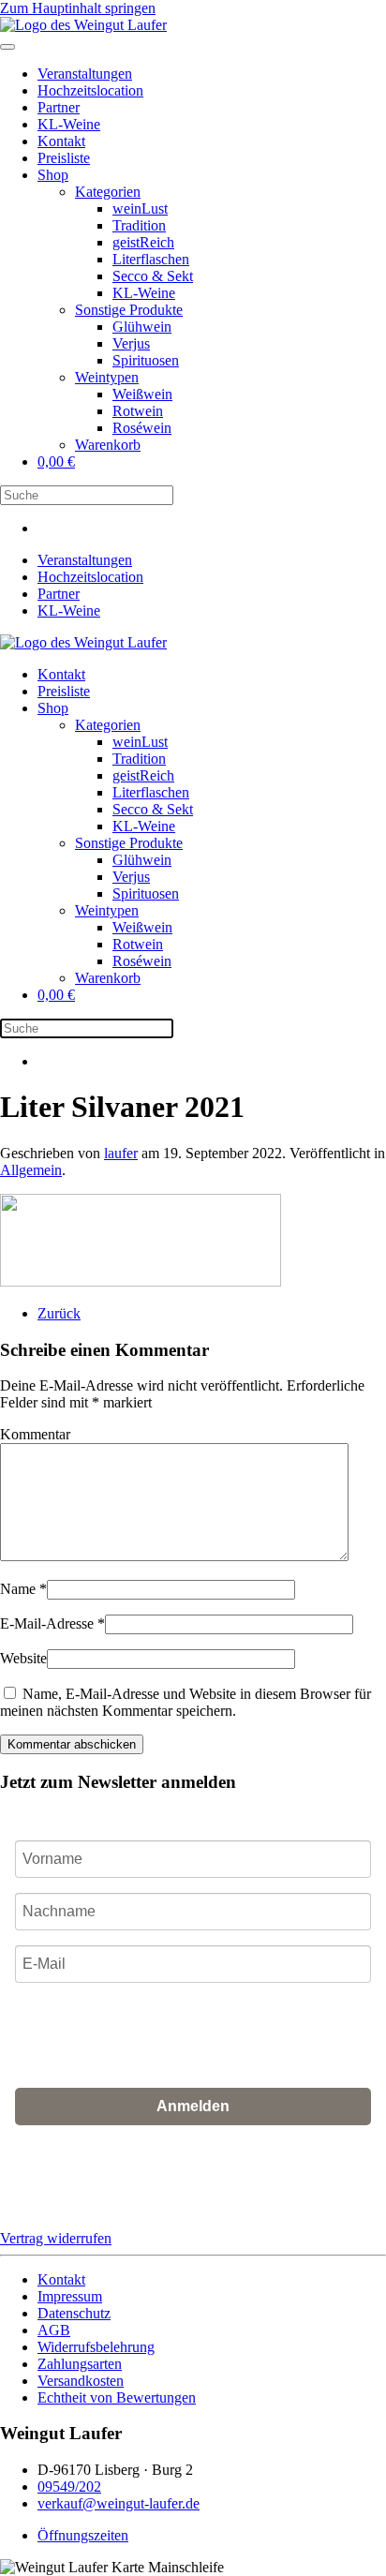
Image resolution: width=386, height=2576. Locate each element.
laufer (121, 1153)
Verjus (131, 343)
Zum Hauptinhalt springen (78, 8)
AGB (130, 2191)
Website (23, 1658)
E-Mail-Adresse (52, 1623)
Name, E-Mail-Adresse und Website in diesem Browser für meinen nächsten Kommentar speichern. (186, 1702)
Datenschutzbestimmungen (226, 2191)
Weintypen (107, 377)
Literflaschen (151, 259)
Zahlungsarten (80, 2364)
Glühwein (142, 327)
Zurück (59, 1313)
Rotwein (138, 411)
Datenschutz (74, 2313)
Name (23, 1589)
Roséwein (142, 428)
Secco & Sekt (153, 276)
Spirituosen (146, 360)
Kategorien (108, 192)
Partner (59, 107)
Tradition (139, 225)
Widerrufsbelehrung (96, 2347)
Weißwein (142, 394)
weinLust (140, 208)
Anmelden (193, 2106)
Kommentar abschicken (72, 1744)
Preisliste (64, 158)
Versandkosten (81, 2381)
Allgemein (31, 1170)
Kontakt (61, 141)
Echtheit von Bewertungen (117, 2397)
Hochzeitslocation (90, 90)
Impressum (70, 2296)
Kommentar (35, 1434)
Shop (53, 175)
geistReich (143, 242)
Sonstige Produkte (129, 310)
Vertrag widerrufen (56, 2238)
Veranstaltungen (85, 74)
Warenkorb (108, 445)
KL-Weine (69, 124)
